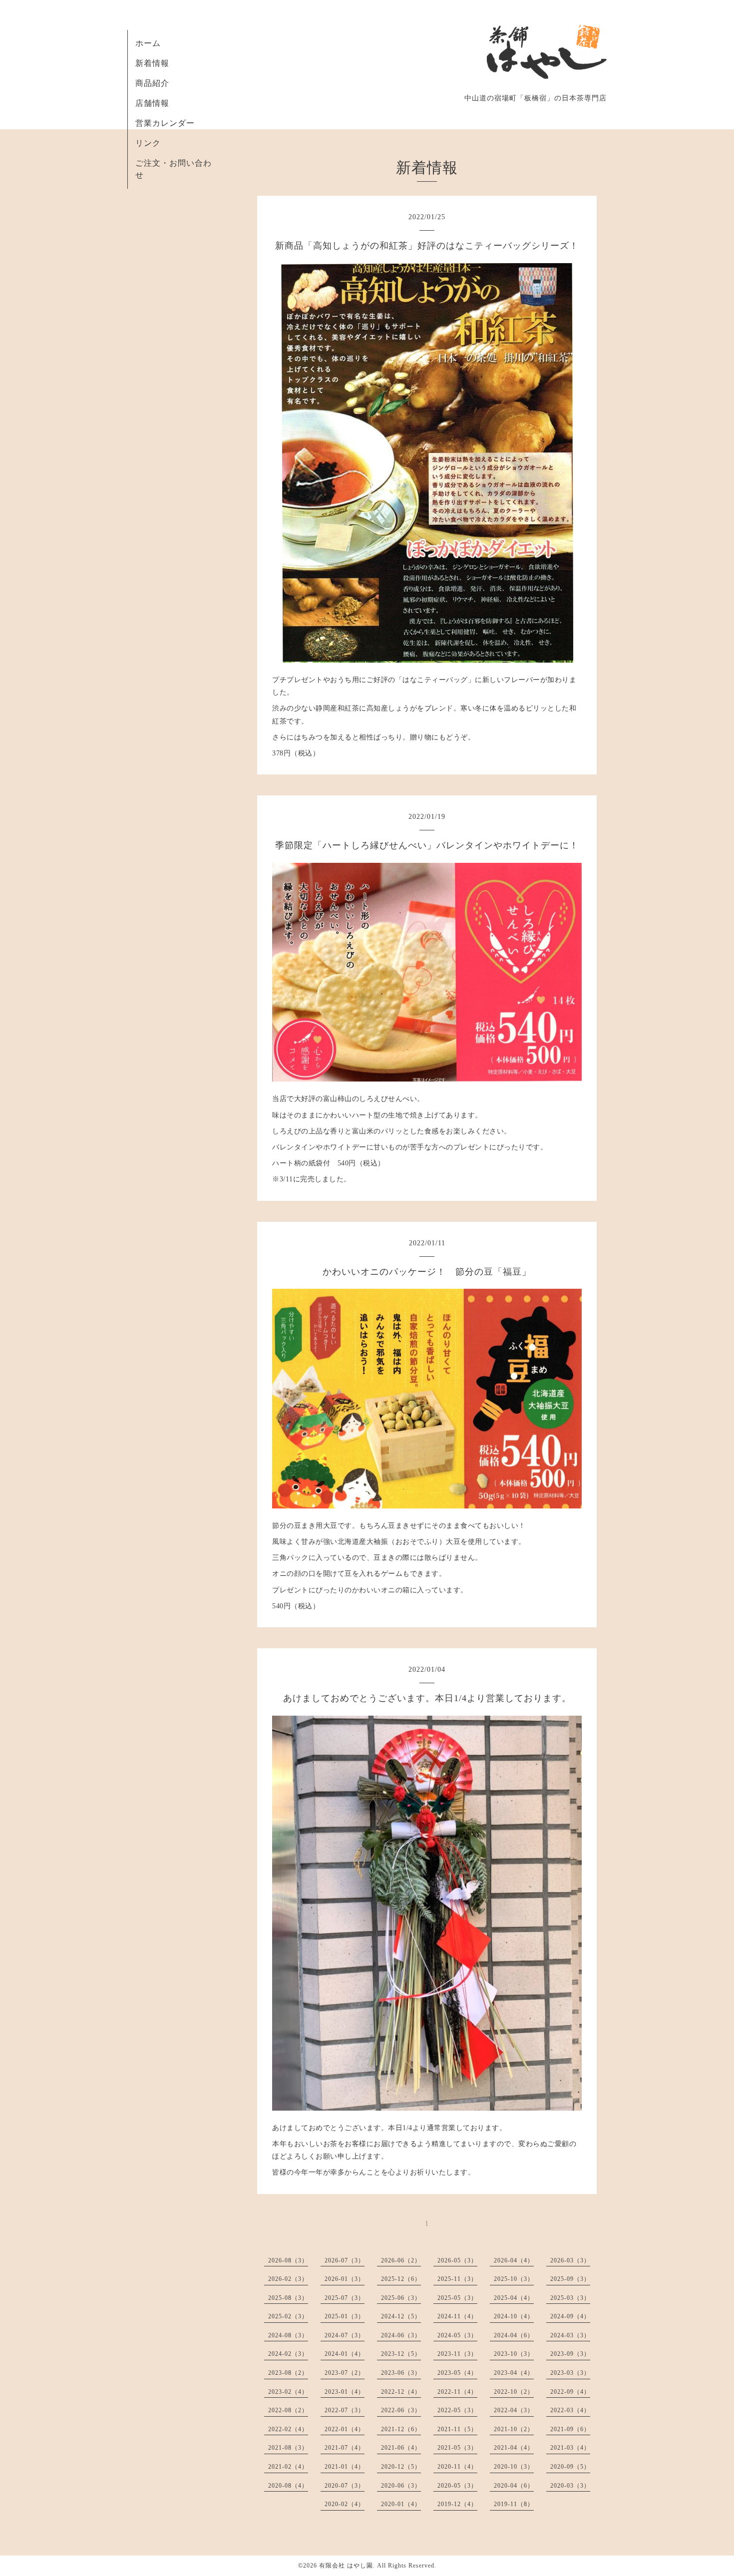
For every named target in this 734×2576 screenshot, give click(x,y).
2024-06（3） (401, 2335)
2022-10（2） (514, 2392)
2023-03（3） (570, 2373)
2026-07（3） (345, 2260)
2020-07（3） (345, 2486)
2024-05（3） (457, 2335)
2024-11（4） (457, 2316)
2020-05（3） (457, 2486)
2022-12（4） (401, 2392)
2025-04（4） (514, 2298)
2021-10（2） (514, 2429)
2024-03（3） (570, 2335)
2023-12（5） (401, 2354)
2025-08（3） (288, 2298)
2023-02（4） (288, 2392)
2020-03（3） (570, 2486)
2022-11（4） (457, 2392)
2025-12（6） (401, 2279)
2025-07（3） (345, 2298)
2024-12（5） (401, 2316)
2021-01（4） (345, 2467)
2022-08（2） (288, 2410)
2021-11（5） (457, 2429)
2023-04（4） (514, 2373)
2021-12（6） (401, 2429)
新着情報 (152, 63)
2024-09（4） (570, 2316)
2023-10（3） (514, 2354)
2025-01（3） (345, 2316)
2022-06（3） (401, 2410)
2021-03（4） (570, 2448)
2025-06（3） (401, 2298)
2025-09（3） (570, 2279)
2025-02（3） (288, 2316)
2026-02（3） (288, 2279)
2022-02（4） (288, 2429)
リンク (148, 143)
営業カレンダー (165, 123)
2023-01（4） (345, 2392)
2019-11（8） (514, 2504)
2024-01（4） (345, 2354)
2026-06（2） (401, 2260)
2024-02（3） (288, 2354)
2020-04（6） (514, 2486)
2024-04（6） (514, 2335)
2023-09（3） (570, 2354)
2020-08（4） (288, 2486)
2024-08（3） (288, 2335)
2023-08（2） (288, 2373)
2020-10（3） (514, 2467)
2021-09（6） (570, 2429)
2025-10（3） (514, 2279)
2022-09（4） (570, 2392)
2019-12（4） (457, 2504)
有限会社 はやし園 (346, 2566)
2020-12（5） (401, 2467)
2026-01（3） (345, 2279)
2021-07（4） (345, 2448)
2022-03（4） (570, 2410)
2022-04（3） (514, 2410)
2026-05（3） (457, 2260)
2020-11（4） (457, 2467)
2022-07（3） (345, 2410)
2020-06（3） (401, 2486)
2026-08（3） (288, 2260)
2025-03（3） (570, 2298)
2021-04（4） (514, 2448)
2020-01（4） (401, 2504)
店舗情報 (152, 103)
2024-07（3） (345, 2335)
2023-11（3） (457, 2354)
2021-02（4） (288, 2467)
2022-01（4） (345, 2429)
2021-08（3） (288, 2448)
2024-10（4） (514, 2316)
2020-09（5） (570, 2467)
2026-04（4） (514, 2260)
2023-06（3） (401, 2373)
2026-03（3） (570, 2260)
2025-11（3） (457, 2279)
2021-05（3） (457, 2448)
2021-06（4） (401, 2448)
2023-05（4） (457, 2373)
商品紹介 (152, 83)
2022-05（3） (457, 2410)
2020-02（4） (345, 2504)
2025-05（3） (457, 2298)
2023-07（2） (345, 2373)
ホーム (148, 43)
